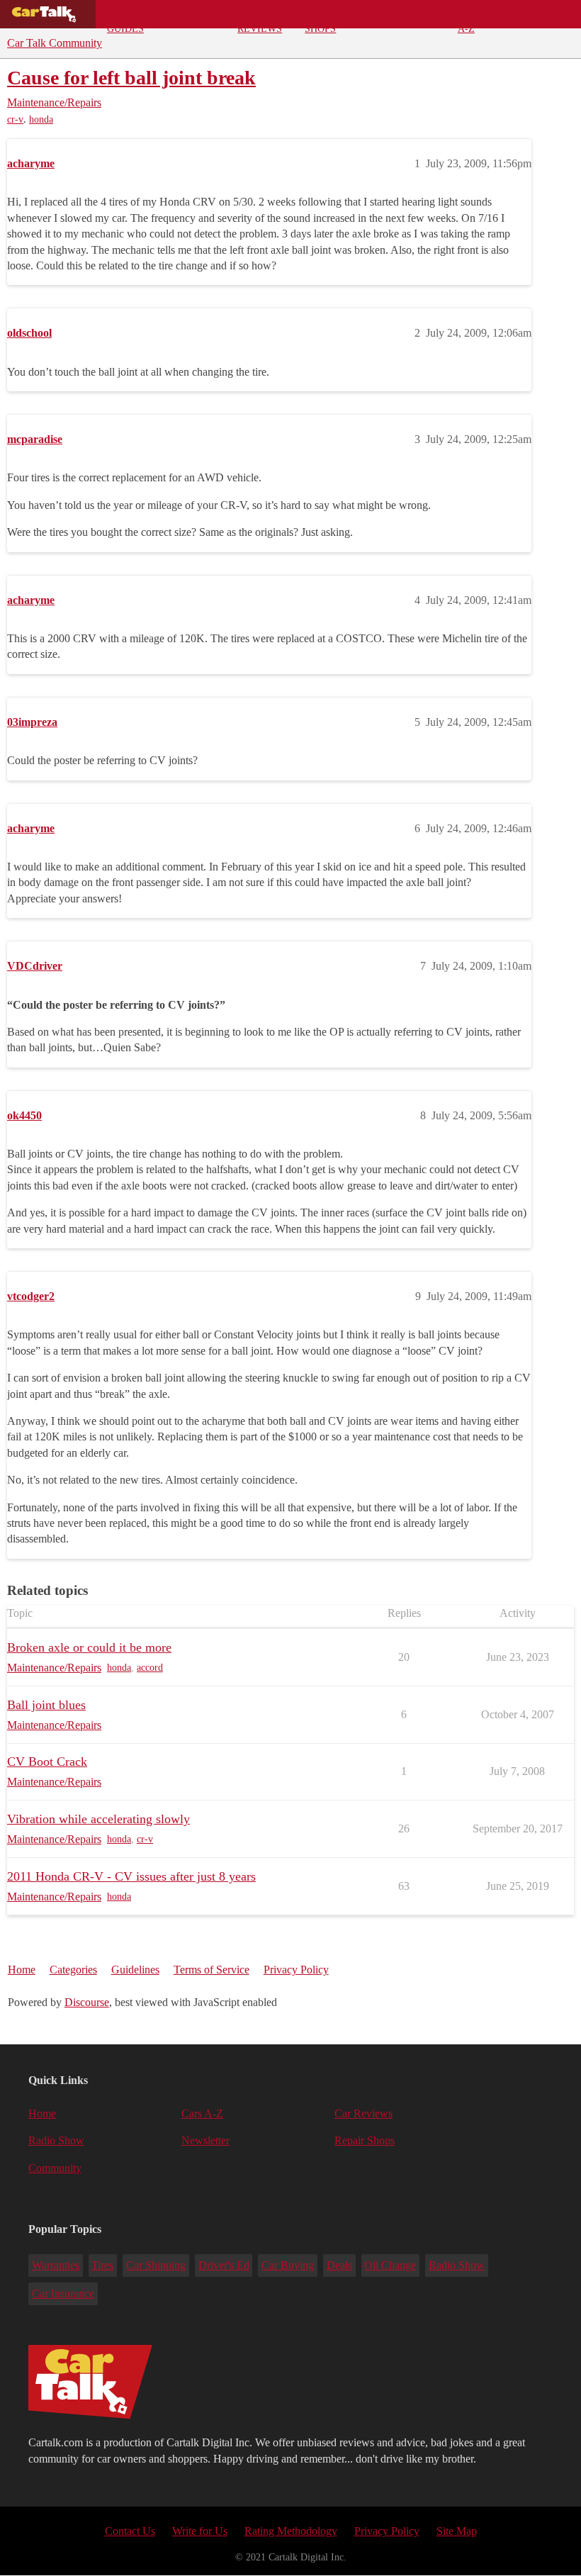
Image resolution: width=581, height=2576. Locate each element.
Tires (102, 2265)
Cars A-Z (470, 18)
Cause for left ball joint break (131, 78)
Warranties (56, 2265)
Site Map (457, 2531)
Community (404, 14)
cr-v (15, 119)
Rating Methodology (291, 2531)
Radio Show (56, 2140)
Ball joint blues (46, 1705)
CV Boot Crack (47, 1762)
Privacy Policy (296, 1970)
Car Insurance (63, 2294)
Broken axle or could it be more (89, 1647)
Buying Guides (126, 18)
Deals (198, 14)
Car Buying (288, 2265)
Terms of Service (211, 1970)
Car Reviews (260, 18)
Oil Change (390, 2265)
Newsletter (205, 2140)
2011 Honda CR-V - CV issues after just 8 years (131, 1876)
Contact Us (130, 2531)
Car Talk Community (55, 43)
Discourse (87, 2002)
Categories (73, 1970)
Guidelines (135, 1970)
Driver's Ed (224, 2265)
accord (150, 1668)
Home (22, 1970)
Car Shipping (156, 2265)
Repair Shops (322, 18)
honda (41, 119)
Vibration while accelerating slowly (98, 1819)
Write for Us (200, 2531)
